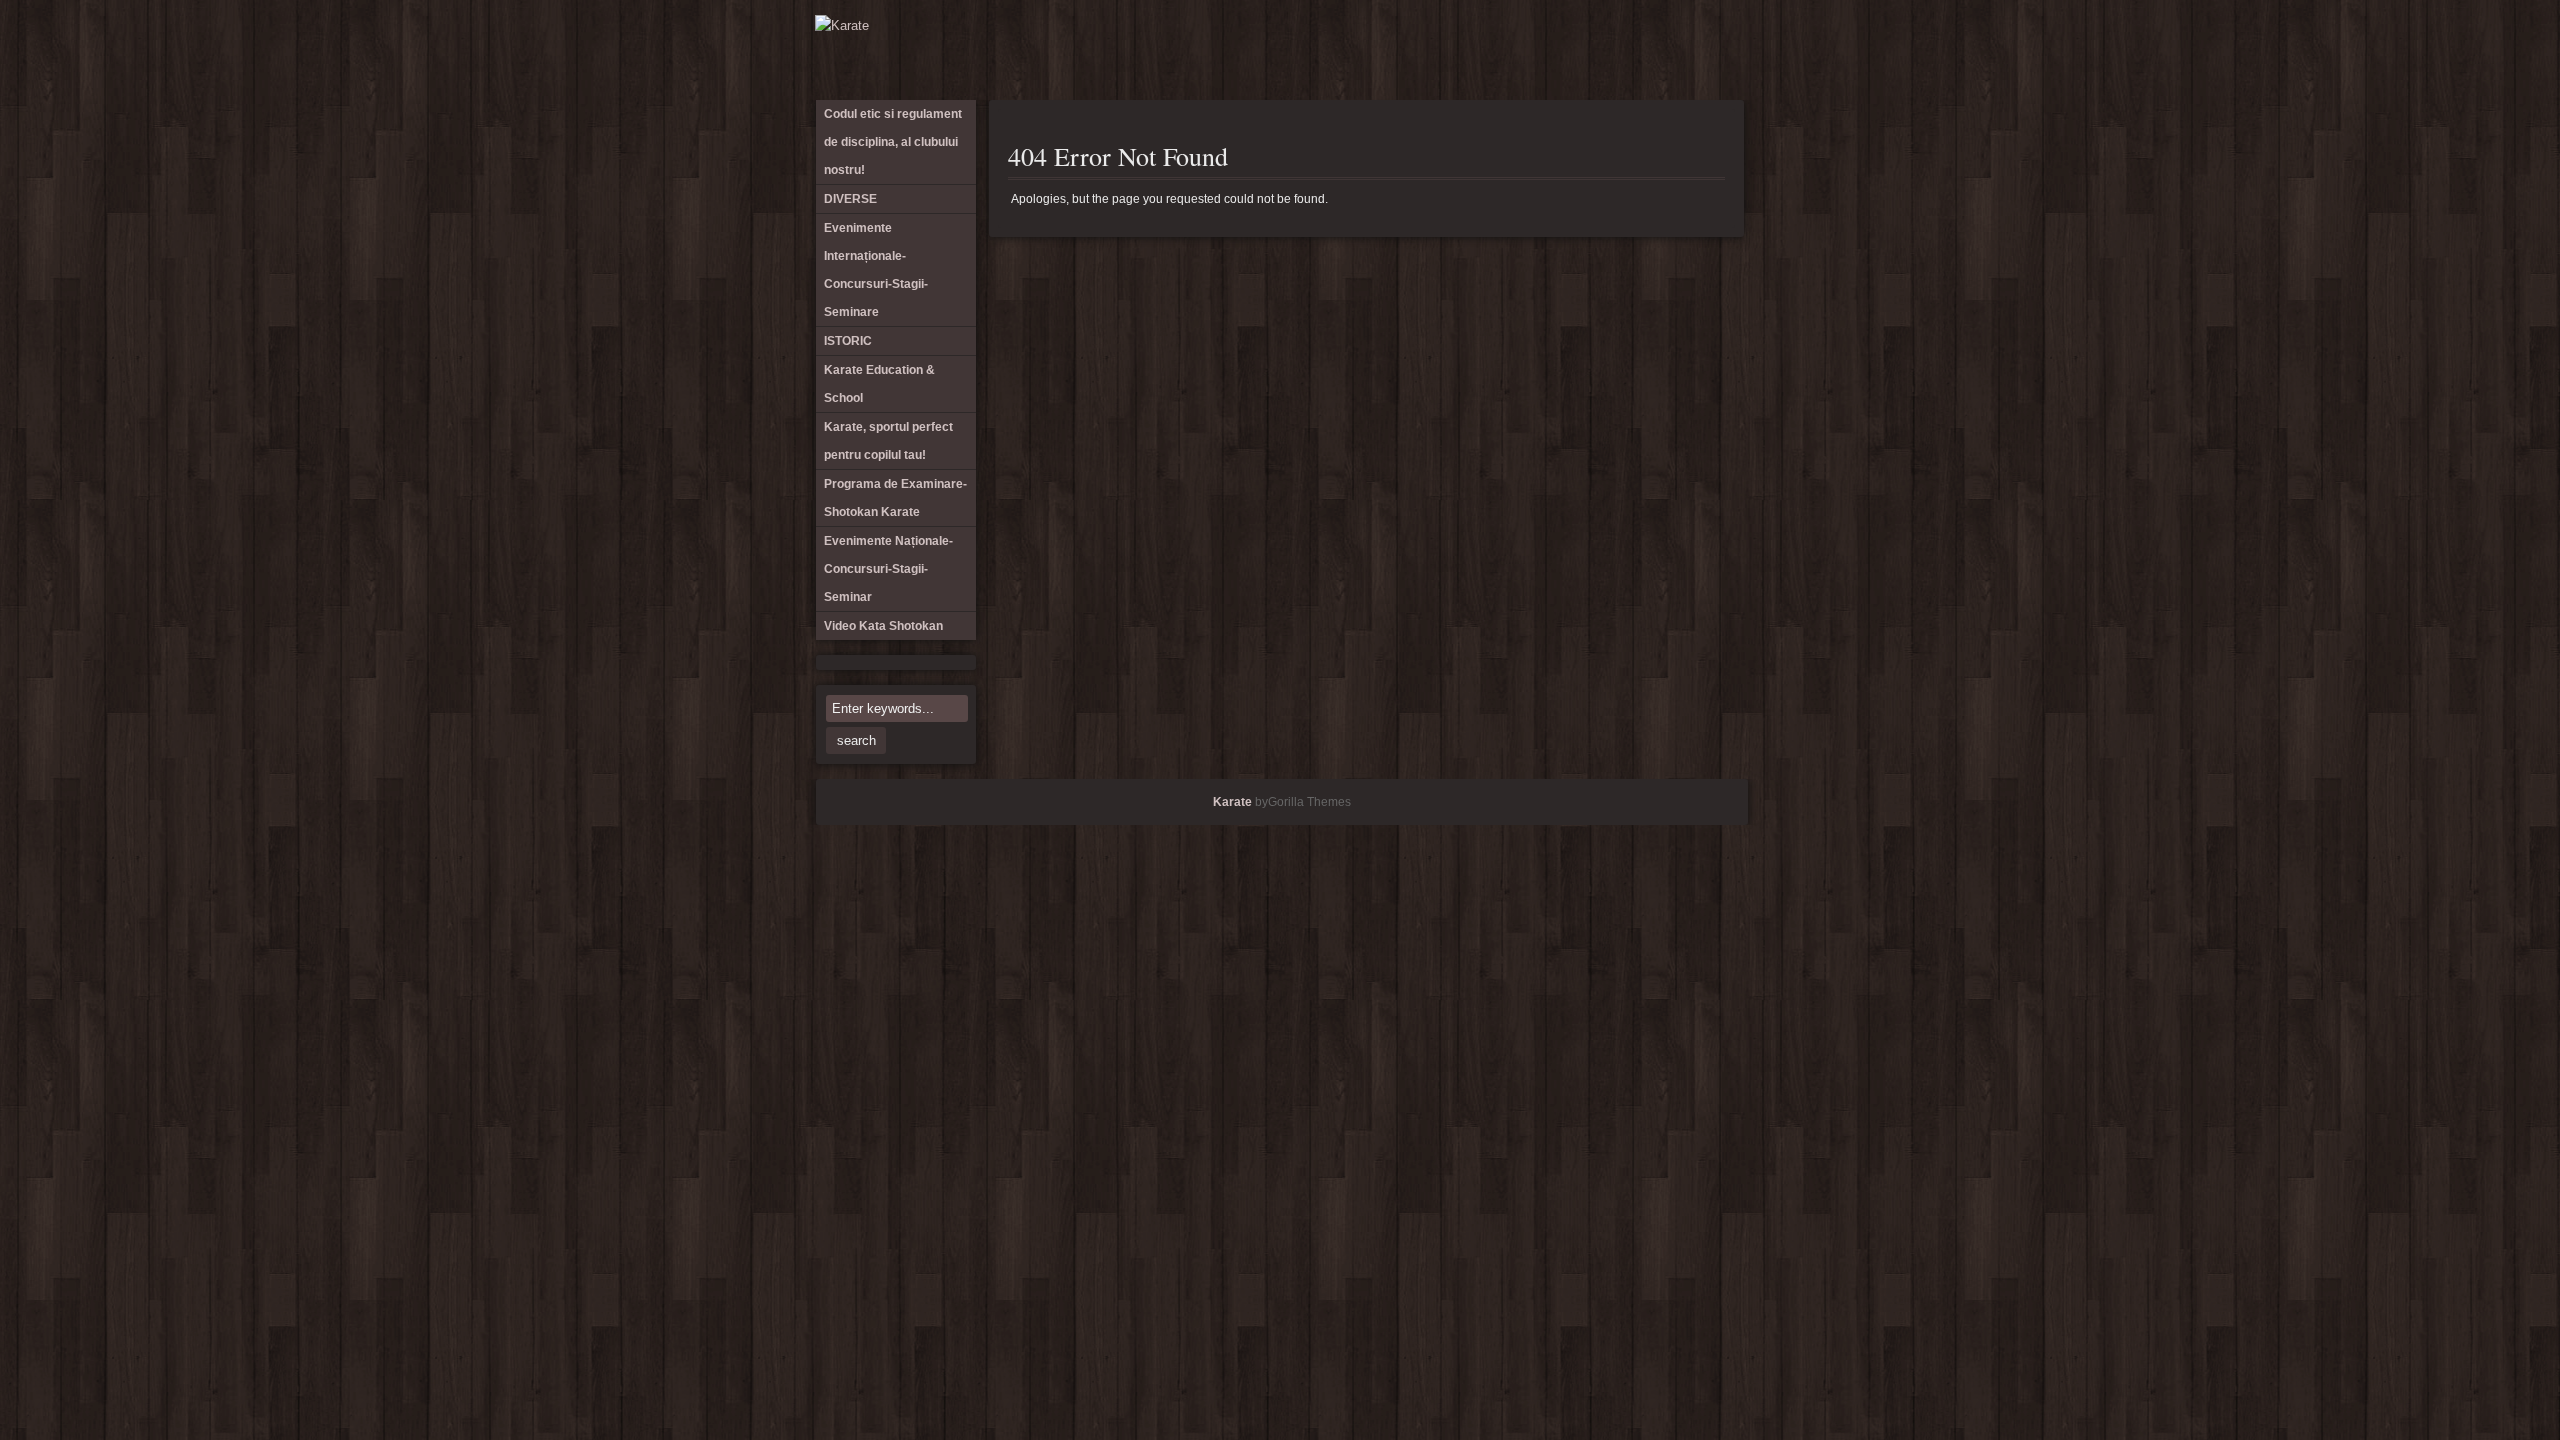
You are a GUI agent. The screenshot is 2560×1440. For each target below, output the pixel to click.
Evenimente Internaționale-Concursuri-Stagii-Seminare (1426, 50)
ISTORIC (1459, 50)
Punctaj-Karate (1690, 50)
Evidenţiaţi (1723, 50)
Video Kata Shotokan (1558, 50)
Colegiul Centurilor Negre (1657, 50)
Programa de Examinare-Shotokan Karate (1525, 50)
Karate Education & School (1492, 50)
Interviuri (1624, 50)
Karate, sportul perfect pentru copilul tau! (888, 441)
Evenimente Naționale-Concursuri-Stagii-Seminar (1591, 50)
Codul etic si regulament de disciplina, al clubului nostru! (1360, 50)
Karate (1232, 802)
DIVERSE (1393, 50)
